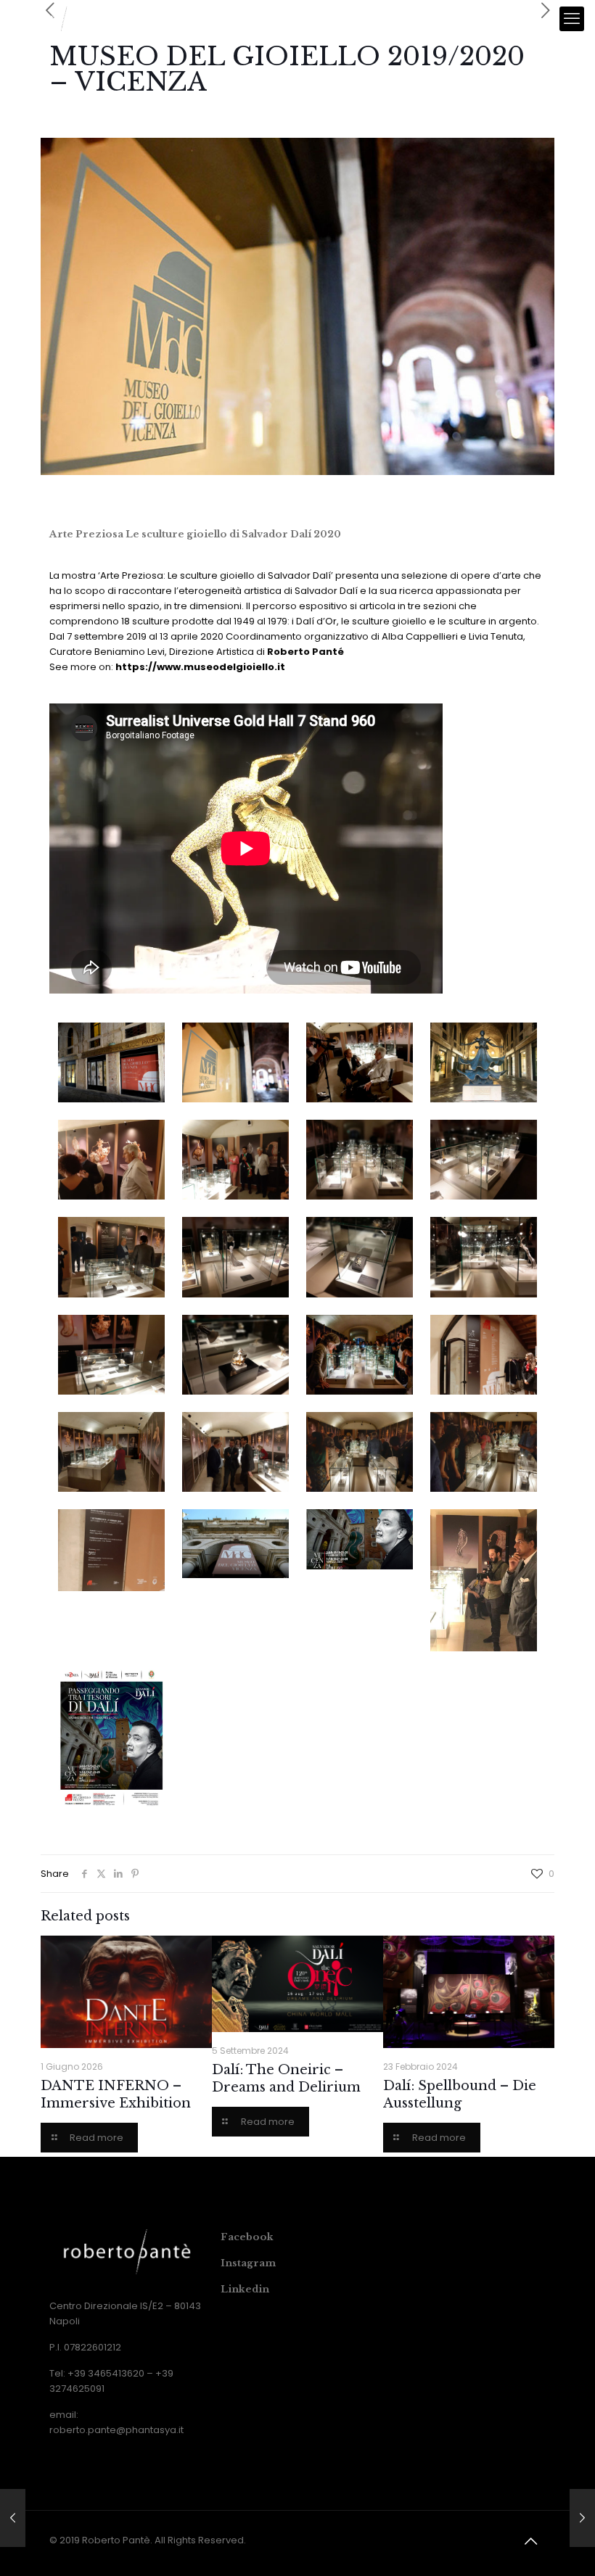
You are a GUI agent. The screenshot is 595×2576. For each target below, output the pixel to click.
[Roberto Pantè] (56, 19)
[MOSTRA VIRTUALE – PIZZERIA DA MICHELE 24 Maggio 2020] (13, 2518)
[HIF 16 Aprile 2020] (582, 2518)
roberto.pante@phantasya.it (116, 2430)
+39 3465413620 (106, 2373)
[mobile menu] (572, 19)
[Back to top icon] (530, 2541)
